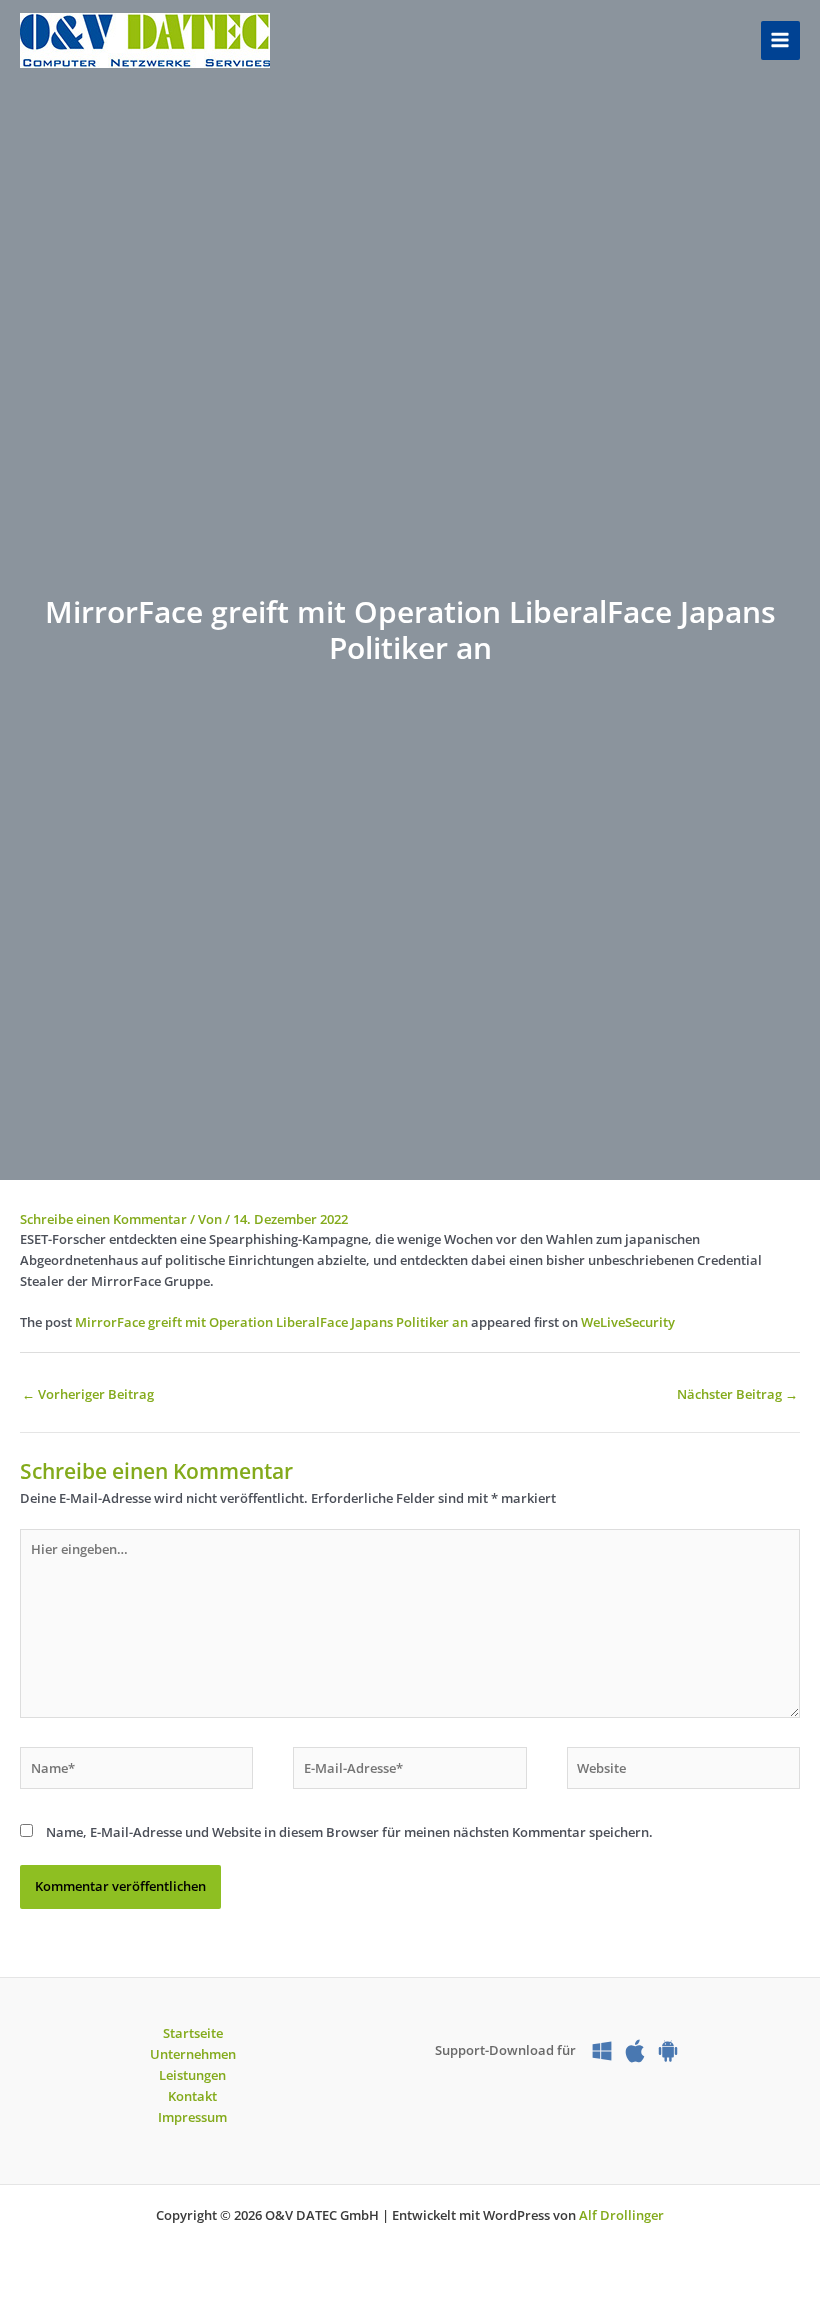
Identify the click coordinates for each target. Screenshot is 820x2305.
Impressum (192, 2117)
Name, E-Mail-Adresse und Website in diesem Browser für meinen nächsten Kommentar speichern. (349, 1832)
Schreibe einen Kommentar (103, 1219)
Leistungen (192, 2075)
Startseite (193, 2033)
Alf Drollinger (621, 2215)
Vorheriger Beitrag (88, 1394)
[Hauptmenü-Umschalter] (780, 40)
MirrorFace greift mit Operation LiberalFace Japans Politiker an (271, 1322)
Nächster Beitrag (737, 1394)
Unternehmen (193, 2054)
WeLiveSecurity (628, 1322)
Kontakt (192, 2096)
